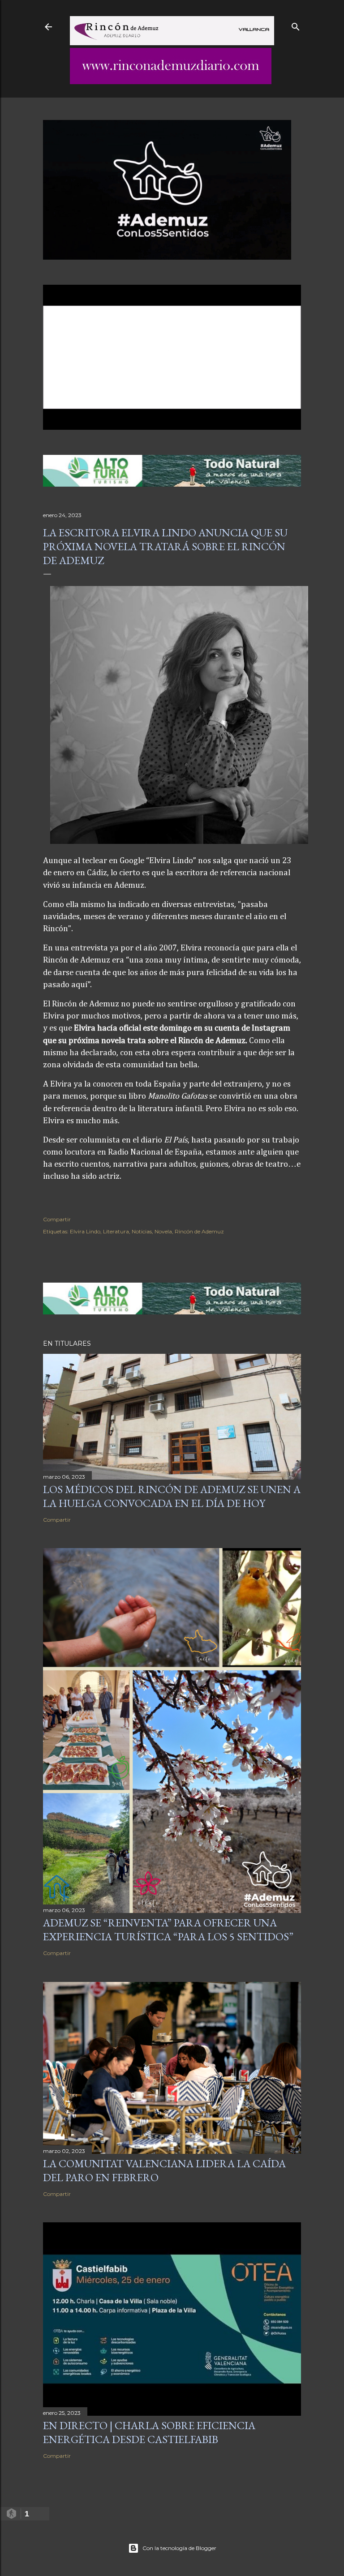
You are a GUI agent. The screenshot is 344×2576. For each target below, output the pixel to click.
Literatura (116, 1231)
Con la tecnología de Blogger (179, 2548)
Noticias (142, 1231)
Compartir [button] (57, 1219)
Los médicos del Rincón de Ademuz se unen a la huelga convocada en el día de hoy (172, 1496)
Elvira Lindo (85, 1231)
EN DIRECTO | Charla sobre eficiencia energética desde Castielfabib (149, 2432)
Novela (163, 1231)
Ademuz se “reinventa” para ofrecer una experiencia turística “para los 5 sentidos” (168, 1930)
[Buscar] (296, 25)
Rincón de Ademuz (199, 1231)
